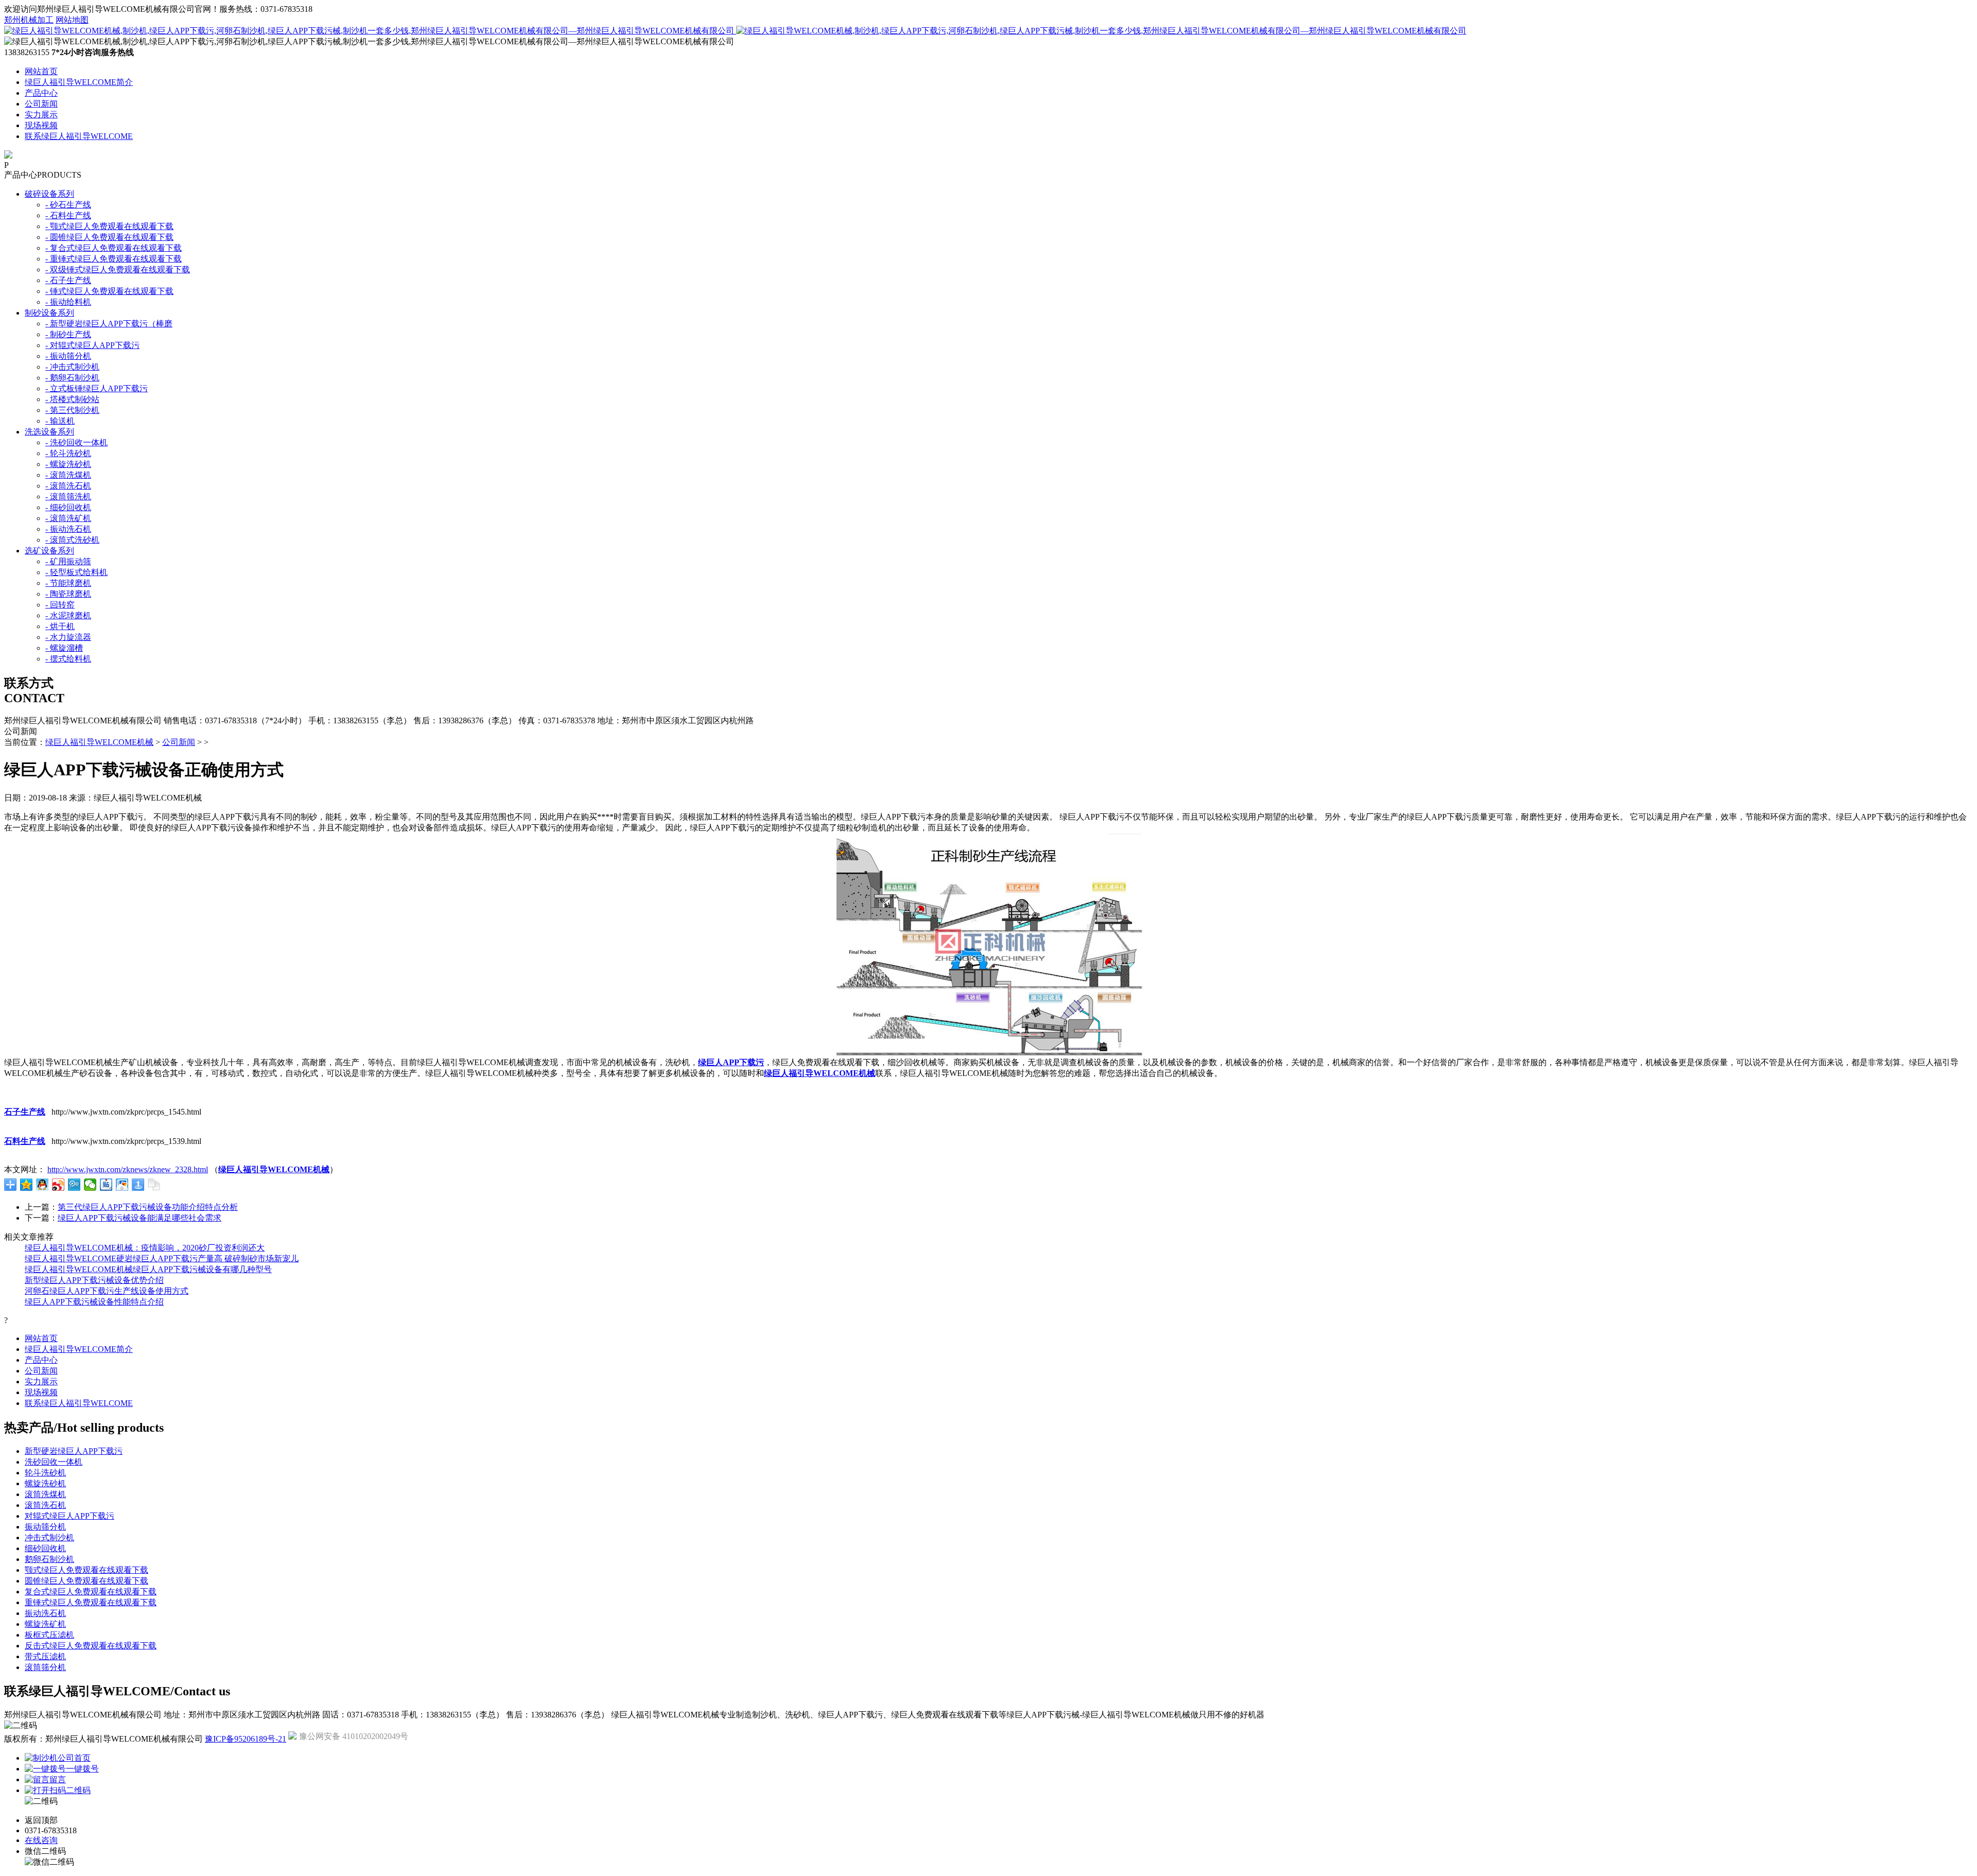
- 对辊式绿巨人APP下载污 (92, 345)
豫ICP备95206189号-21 (246, 1739)
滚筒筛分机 (45, 1667)
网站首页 (41, 71)
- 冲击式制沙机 (72, 367)
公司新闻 (41, 104)
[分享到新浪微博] (58, 1185)
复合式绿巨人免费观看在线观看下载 (91, 1592)
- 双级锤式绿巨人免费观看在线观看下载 (118, 270)
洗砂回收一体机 (54, 1462)
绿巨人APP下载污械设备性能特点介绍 (94, 1302)
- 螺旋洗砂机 (68, 464)
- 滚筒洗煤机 (68, 475)
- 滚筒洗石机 (68, 486)
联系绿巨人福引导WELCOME (79, 136)
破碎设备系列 (49, 194)
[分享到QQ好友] (42, 1185)
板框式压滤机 (49, 1635)
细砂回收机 (45, 1548)
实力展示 (41, 115)
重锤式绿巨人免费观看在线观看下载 (91, 1602)
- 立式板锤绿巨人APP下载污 (97, 388)
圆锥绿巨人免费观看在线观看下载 (86, 1581)
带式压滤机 (45, 1656)
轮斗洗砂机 (45, 1473)
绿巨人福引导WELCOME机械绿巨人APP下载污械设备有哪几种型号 (148, 1269)
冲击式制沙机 (49, 1538)
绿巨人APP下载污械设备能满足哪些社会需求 (140, 1218)
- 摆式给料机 (68, 659)
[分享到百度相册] (122, 1185)
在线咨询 (41, 1840)
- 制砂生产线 (68, 334)
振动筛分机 (45, 1527)
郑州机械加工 (29, 20)
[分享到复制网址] (154, 1185)
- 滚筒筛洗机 (68, 497)
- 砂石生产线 (68, 205)
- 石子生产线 (68, 280)
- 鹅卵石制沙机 (72, 378)
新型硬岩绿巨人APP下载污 (74, 1451)
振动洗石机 (45, 1613)
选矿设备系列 (49, 551)
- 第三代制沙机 (72, 410)
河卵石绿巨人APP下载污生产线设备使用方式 (107, 1291)
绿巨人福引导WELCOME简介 (79, 82)
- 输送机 (60, 421)
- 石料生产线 (68, 215)
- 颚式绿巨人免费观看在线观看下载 (109, 226)
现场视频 (41, 125)
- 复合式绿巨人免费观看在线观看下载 (114, 248)
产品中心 (41, 93)
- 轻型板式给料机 (76, 572)
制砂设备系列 (49, 313)
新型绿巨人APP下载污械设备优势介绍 (94, 1280)
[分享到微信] (90, 1185)
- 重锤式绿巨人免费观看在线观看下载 (114, 259)
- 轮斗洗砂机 (68, 453)
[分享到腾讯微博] (74, 1185)
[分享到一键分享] (138, 1185)
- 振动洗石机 (68, 529)
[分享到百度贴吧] (106, 1185)
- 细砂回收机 (68, 507)
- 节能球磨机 (68, 583)
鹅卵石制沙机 (49, 1559)
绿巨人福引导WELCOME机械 (99, 742)
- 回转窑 (60, 605)
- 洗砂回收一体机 (76, 442)
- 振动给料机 (68, 302)
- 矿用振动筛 (68, 561)
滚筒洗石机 (45, 1505)
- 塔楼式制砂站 (72, 399)
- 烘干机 (60, 626)
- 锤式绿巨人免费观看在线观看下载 (109, 291)
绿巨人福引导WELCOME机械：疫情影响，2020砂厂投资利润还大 (145, 1248)
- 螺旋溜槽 (64, 648)
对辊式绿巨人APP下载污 (70, 1516)
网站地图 (72, 20)
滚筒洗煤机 (45, 1494)
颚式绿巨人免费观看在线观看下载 (86, 1570)
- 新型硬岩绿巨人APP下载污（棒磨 (109, 324)
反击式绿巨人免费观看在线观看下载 (91, 1646)
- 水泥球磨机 (68, 615)
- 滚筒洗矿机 (68, 518)
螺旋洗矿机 (45, 1624)
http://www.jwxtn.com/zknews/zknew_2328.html (128, 1169)
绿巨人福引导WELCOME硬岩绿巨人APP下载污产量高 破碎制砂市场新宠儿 (162, 1258)
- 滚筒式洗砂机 (72, 540)
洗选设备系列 (49, 432)
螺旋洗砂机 (45, 1483)
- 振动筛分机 (68, 356)
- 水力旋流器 (68, 637)
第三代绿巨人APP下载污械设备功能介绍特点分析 (148, 1207)
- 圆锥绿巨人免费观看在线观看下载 (109, 237)
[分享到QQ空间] (27, 1185)
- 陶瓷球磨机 (68, 594)
